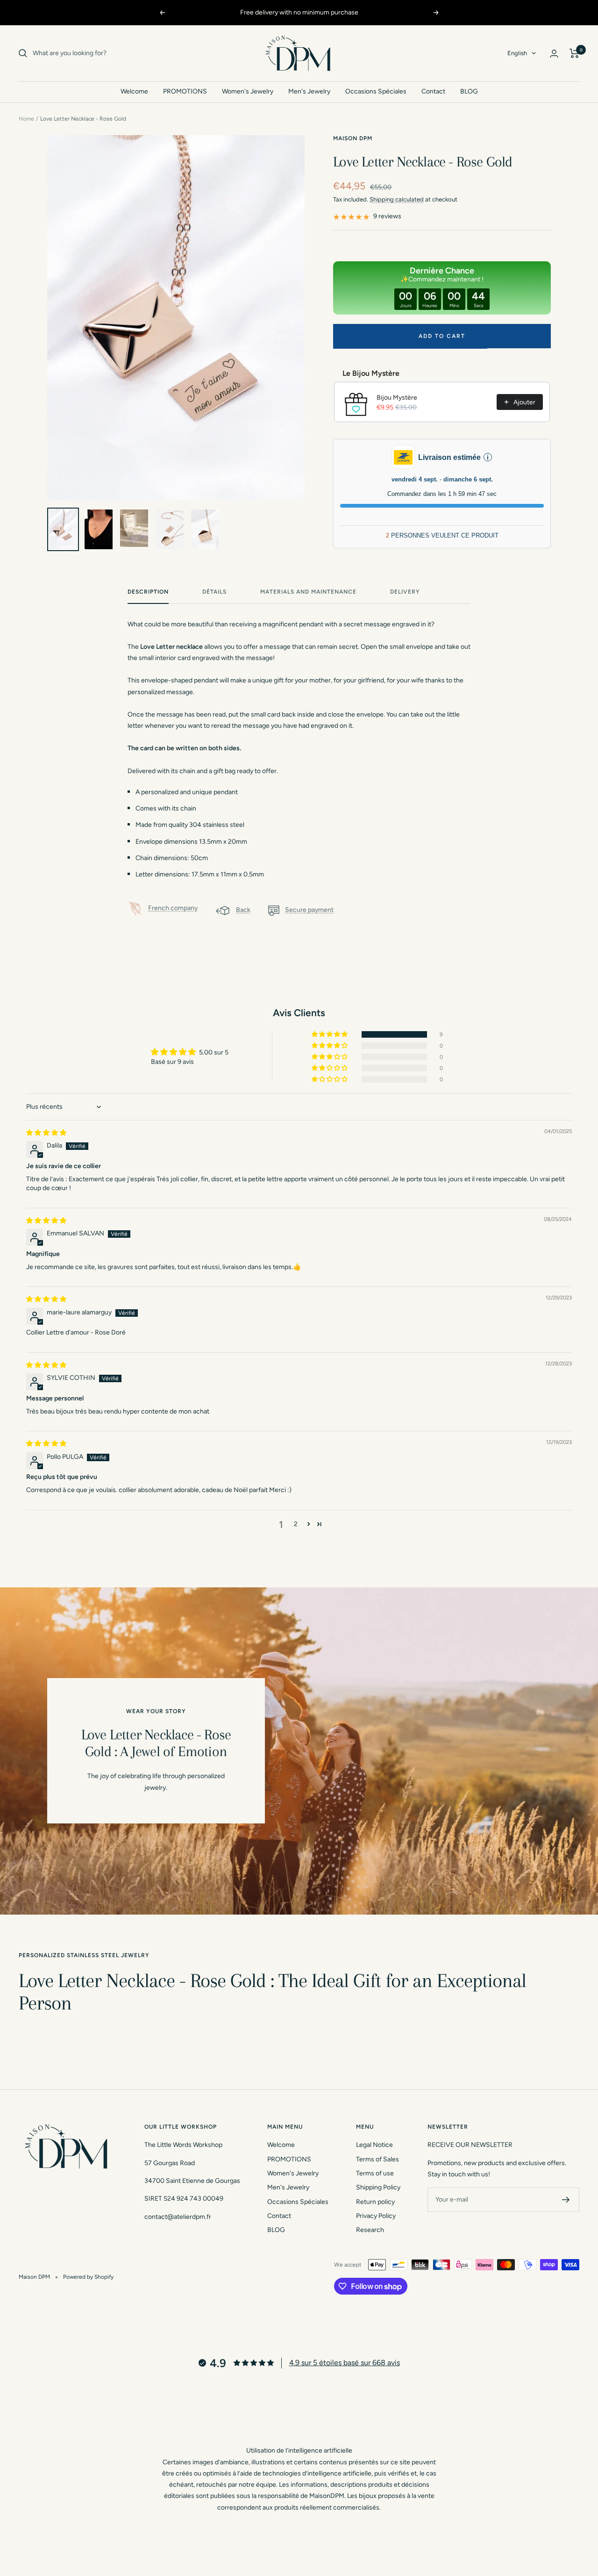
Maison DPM (353, 138)
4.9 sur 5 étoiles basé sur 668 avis (345, 2363)
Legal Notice (374, 2145)
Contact (433, 91)
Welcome (134, 91)
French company (173, 908)
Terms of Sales (377, 2159)
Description (148, 592)
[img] (46, 1133)
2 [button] (296, 1524)
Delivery (405, 592)
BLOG (469, 91)
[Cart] (574, 53)
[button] (330, 1034)
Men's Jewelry (309, 91)
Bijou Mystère (397, 398)
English (517, 53)
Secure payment (309, 910)
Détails (214, 592)
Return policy (375, 2202)
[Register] (566, 2200)
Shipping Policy (378, 2187)
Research (370, 2230)
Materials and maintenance (308, 592)
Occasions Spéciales (376, 91)
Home (26, 119)
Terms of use (375, 2173)
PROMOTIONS (185, 91)
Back (243, 910)
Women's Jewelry (248, 91)
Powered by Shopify (88, 2277)
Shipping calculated (397, 199)
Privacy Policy (376, 2216)
